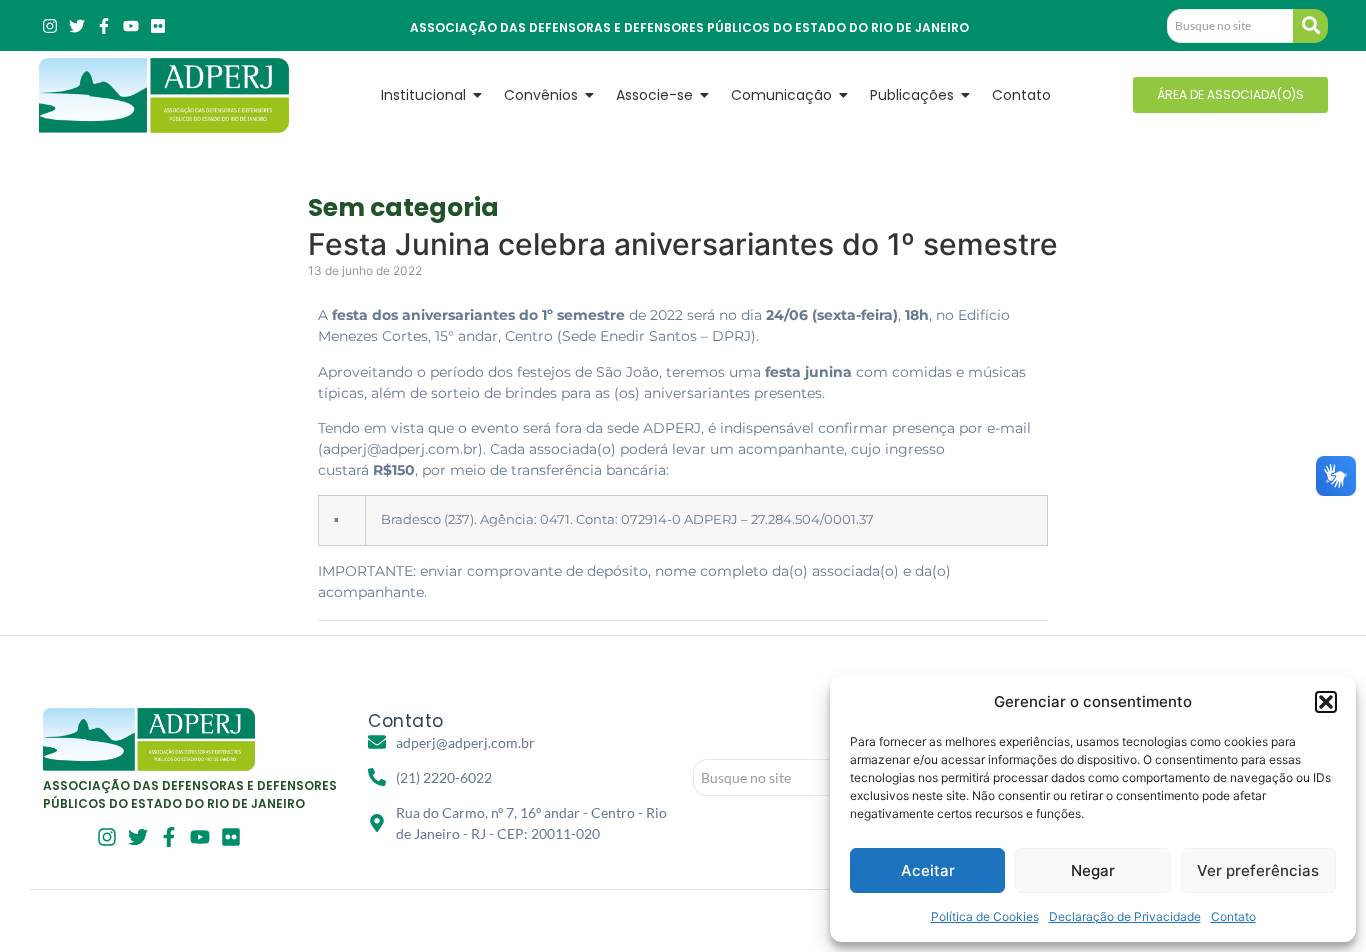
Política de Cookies (985, 916)
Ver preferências (1258, 870)
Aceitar (928, 870)
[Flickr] (158, 26)
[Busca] (1310, 26)
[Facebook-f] (104, 26)
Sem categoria (403, 207)
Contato (1233, 916)
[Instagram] (50, 26)
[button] (1326, 702)
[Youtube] (131, 26)
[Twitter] (77, 26)
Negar (1093, 870)
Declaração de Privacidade (1125, 916)
